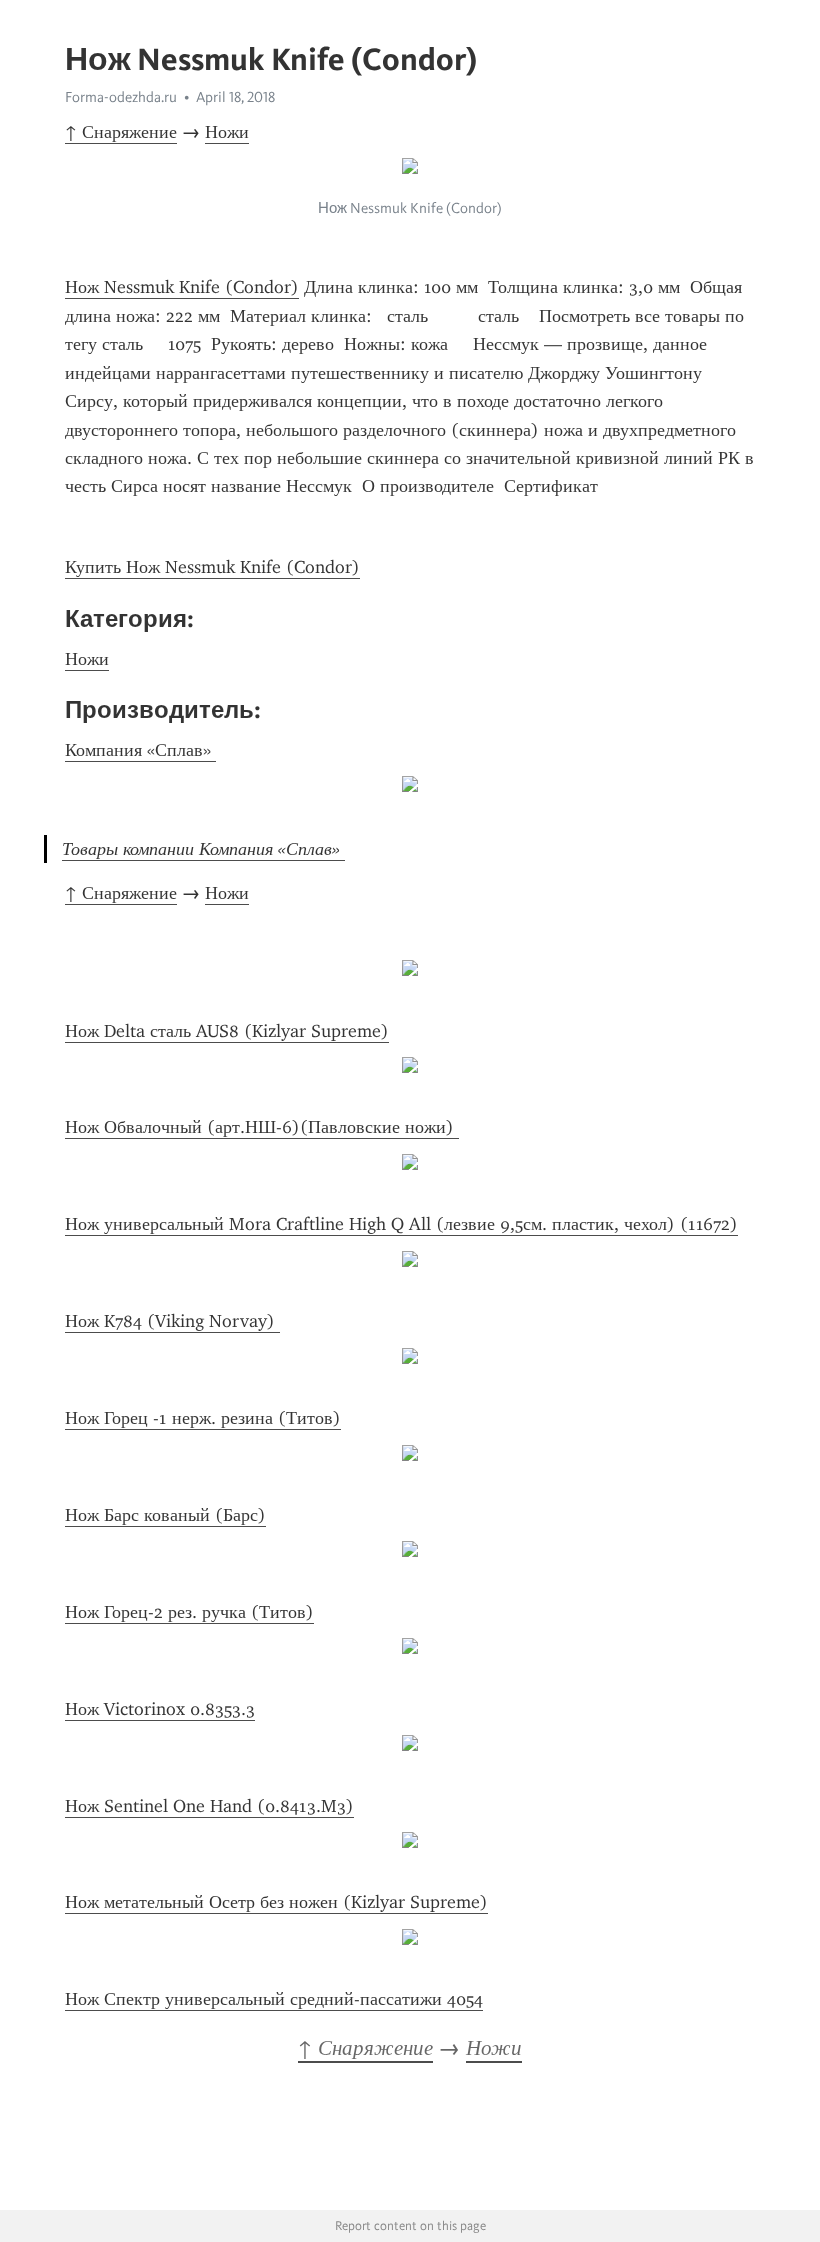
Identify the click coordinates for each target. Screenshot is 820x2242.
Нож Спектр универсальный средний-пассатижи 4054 (274, 1999)
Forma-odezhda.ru (121, 97)
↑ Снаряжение (121, 132)
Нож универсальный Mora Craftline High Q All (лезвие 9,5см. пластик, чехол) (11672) (401, 1224)
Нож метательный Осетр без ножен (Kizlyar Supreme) (276, 1902)
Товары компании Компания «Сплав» (203, 849)
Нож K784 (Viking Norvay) (172, 1321)
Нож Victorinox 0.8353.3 (160, 1709)
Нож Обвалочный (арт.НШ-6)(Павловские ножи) (262, 1127)
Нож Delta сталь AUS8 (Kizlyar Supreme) (227, 1031)
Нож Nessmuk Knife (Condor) (182, 287)
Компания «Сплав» (140, 750)
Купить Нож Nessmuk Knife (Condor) (212, 567)
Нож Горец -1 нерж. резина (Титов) (203, 1418)
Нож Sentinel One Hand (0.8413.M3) (209, 1806)
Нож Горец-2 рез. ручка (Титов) (189, 1612)
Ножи (227, 132)
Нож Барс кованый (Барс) (165, 1515)
